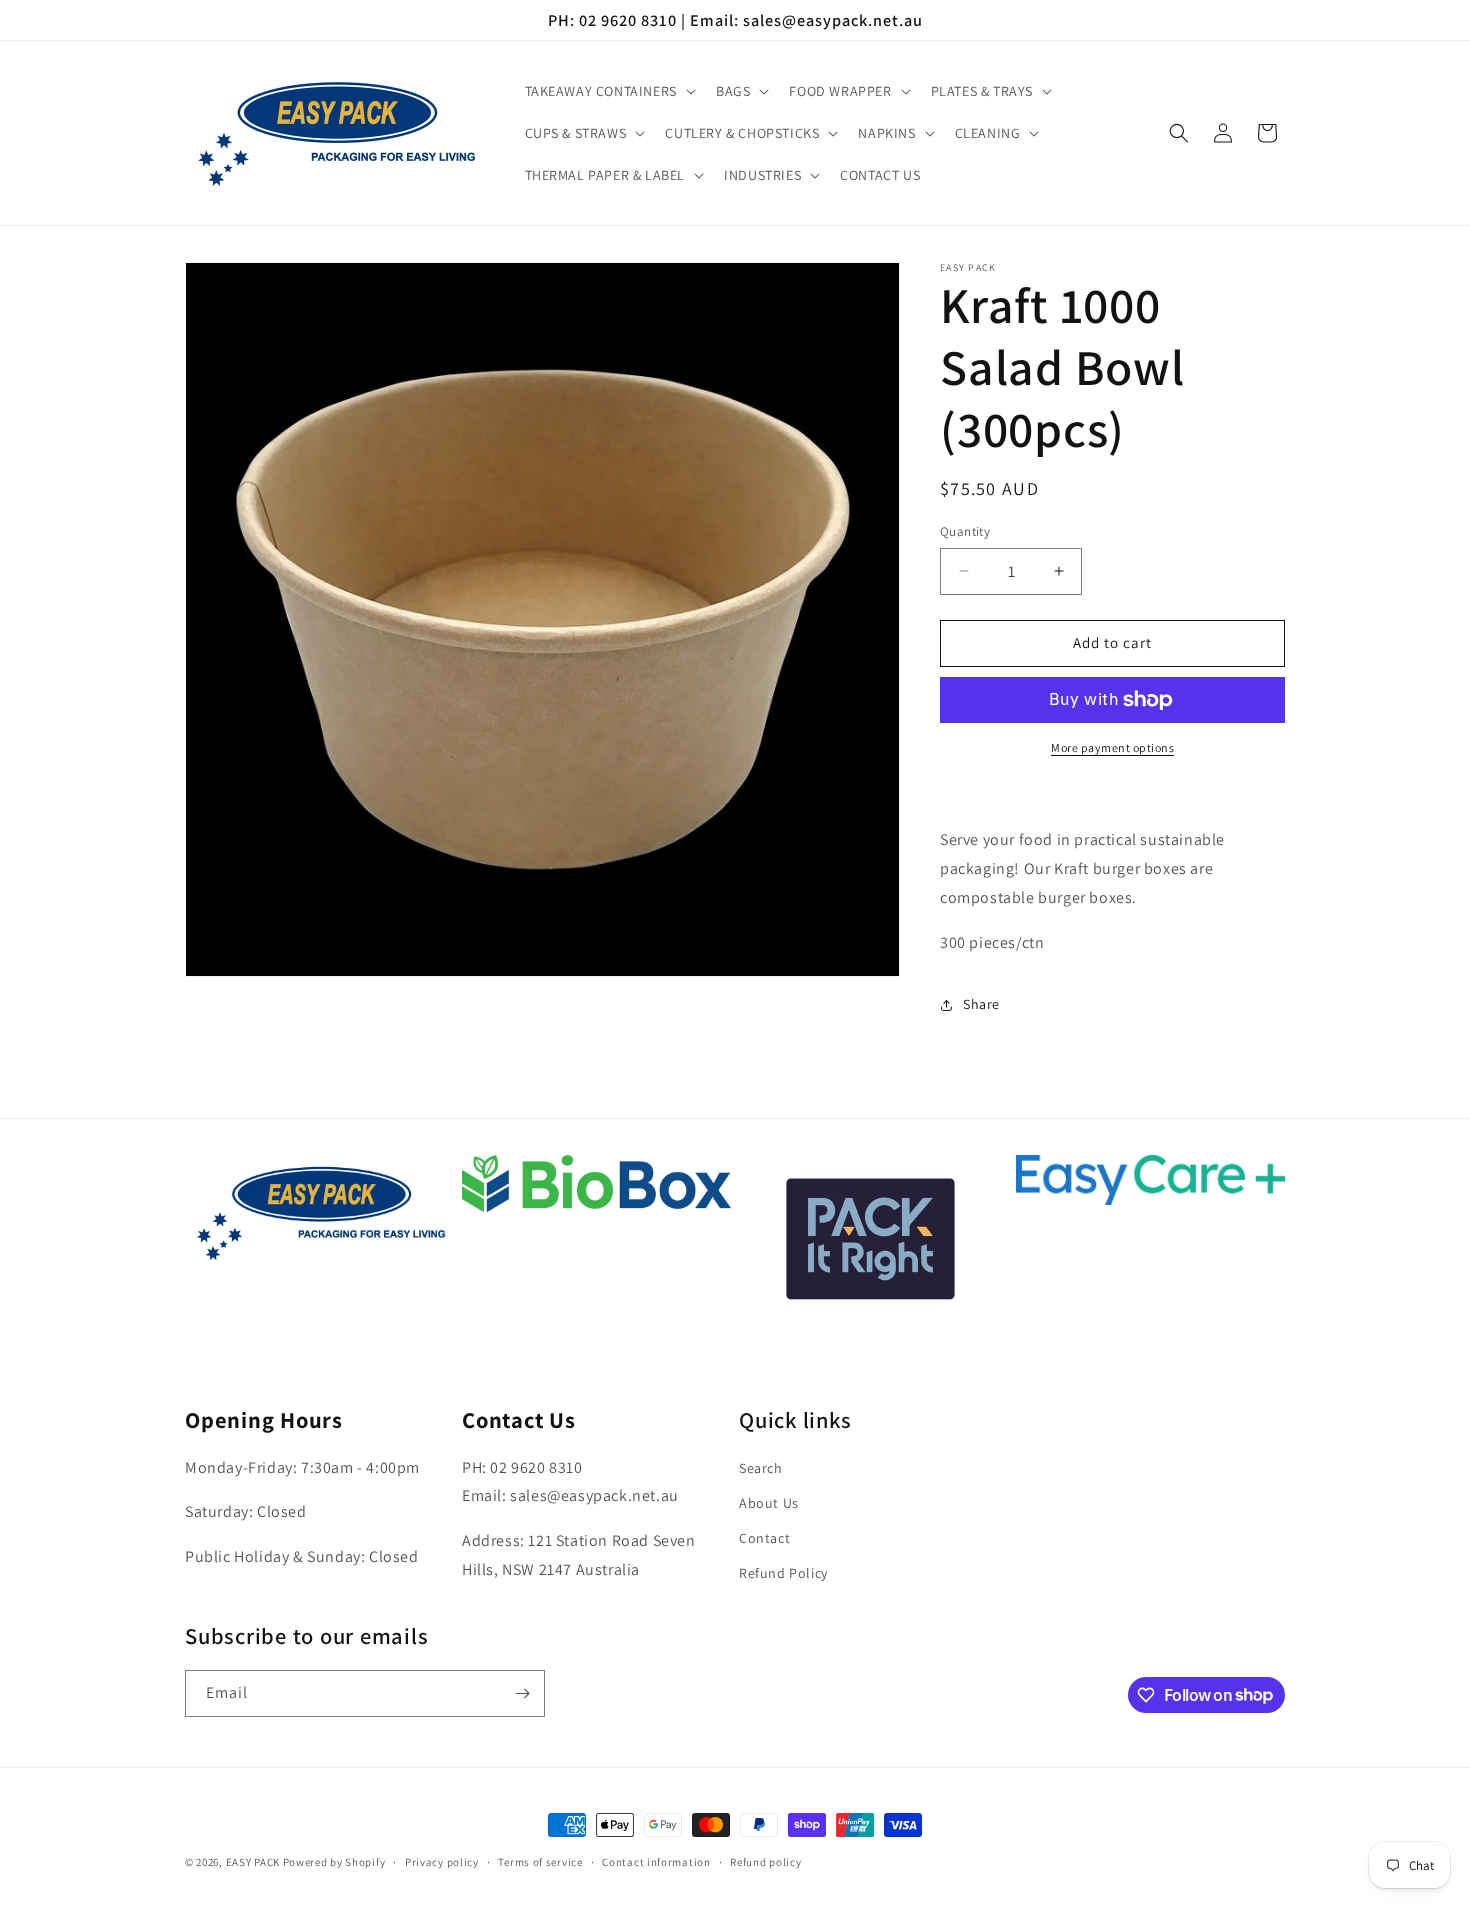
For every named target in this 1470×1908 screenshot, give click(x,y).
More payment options (1112, 747)
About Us (769, 1503)
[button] (608, 91)
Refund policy (765, 1861)
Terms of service (540, 1861)
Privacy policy (442, 1861)
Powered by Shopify (334, 1862)
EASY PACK (253, 1862)
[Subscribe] (522, 1693)
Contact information (656, 1861)
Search (761, 1468)
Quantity (965, 531)
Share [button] (981, 1004)
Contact (764, 1538)
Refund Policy (783, 1574)
